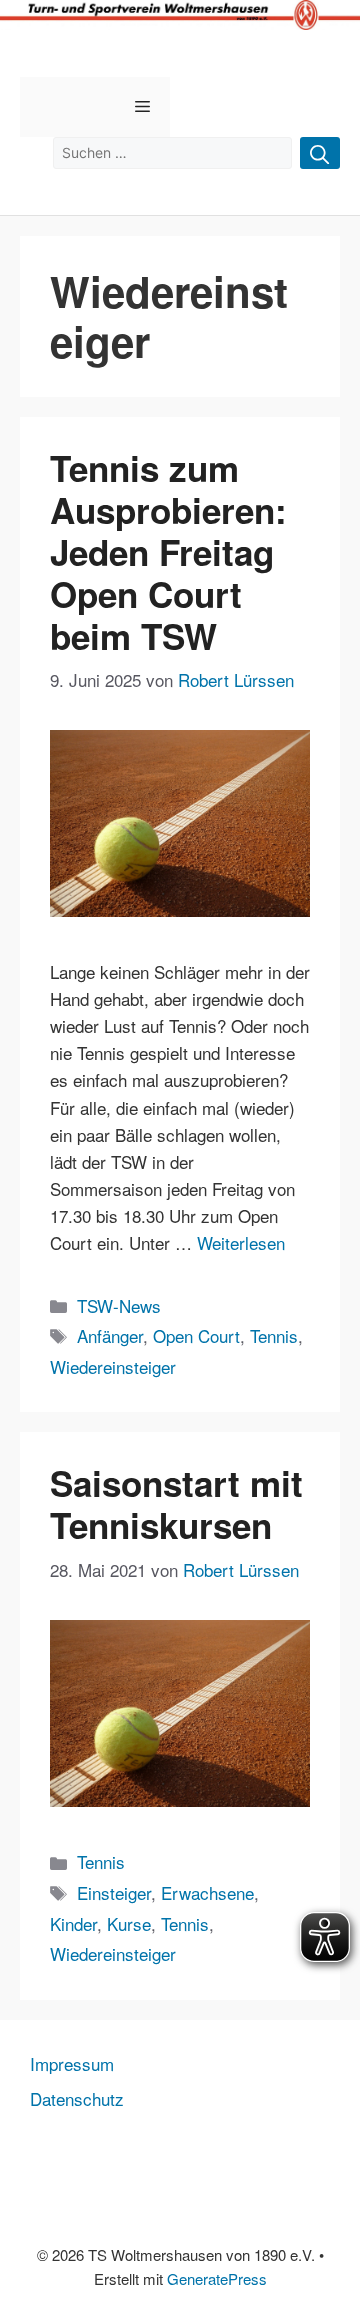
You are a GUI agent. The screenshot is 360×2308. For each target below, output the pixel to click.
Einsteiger (114, 1892)
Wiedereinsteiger (113, 1366)
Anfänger (110, 1335)
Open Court (196, 1335)
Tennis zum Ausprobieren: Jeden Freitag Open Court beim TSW (168, 552)
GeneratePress (217, 2278)
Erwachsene (207, 1892)
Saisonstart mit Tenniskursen (176, 1504)
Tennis (274, 1335)
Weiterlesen (241, 1242)
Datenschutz (77, 2098)
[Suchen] (320, 153)
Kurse (129, 1923)
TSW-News (119, 1305)
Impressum (72, 2063)
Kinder (73, 1923)
